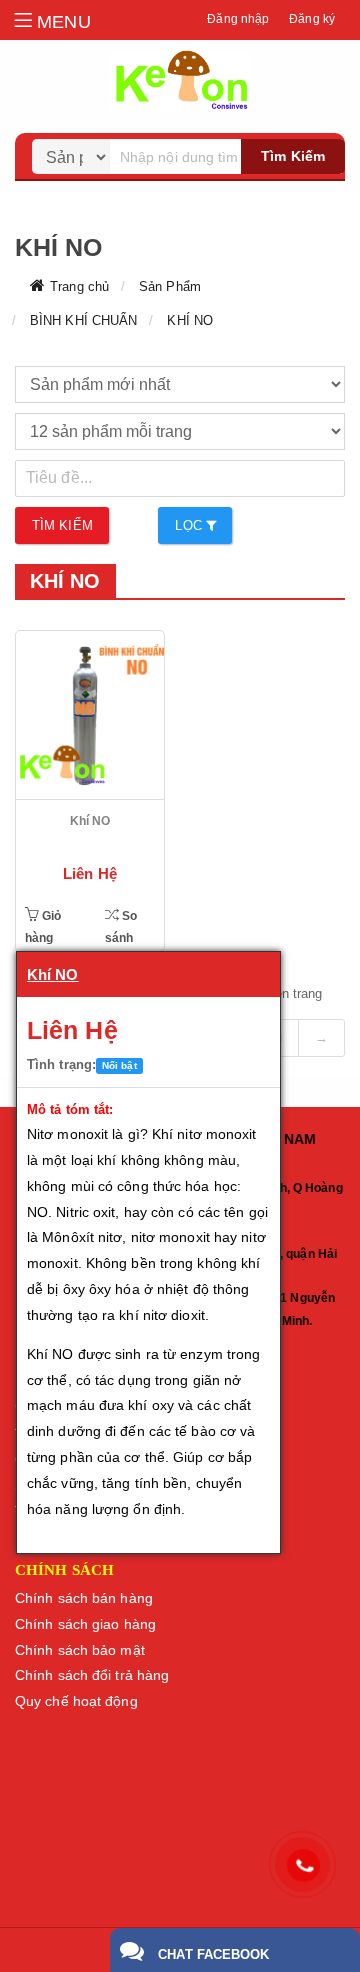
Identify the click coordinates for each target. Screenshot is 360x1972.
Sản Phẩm (170, 286)
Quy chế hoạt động (76, 1701)
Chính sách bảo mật (80, 1650)
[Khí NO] (90, 715)
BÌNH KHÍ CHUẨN (83, 320)
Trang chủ (79, 286)
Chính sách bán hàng (84, 1598)
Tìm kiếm (293, 156)
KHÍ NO (190, 320)
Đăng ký (312, 19)
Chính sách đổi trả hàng (92, 1675)
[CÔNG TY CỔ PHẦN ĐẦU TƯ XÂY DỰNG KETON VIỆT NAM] (180, 81)
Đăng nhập (238, 19)
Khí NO (90, 821)
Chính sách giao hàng (85, 1624)
